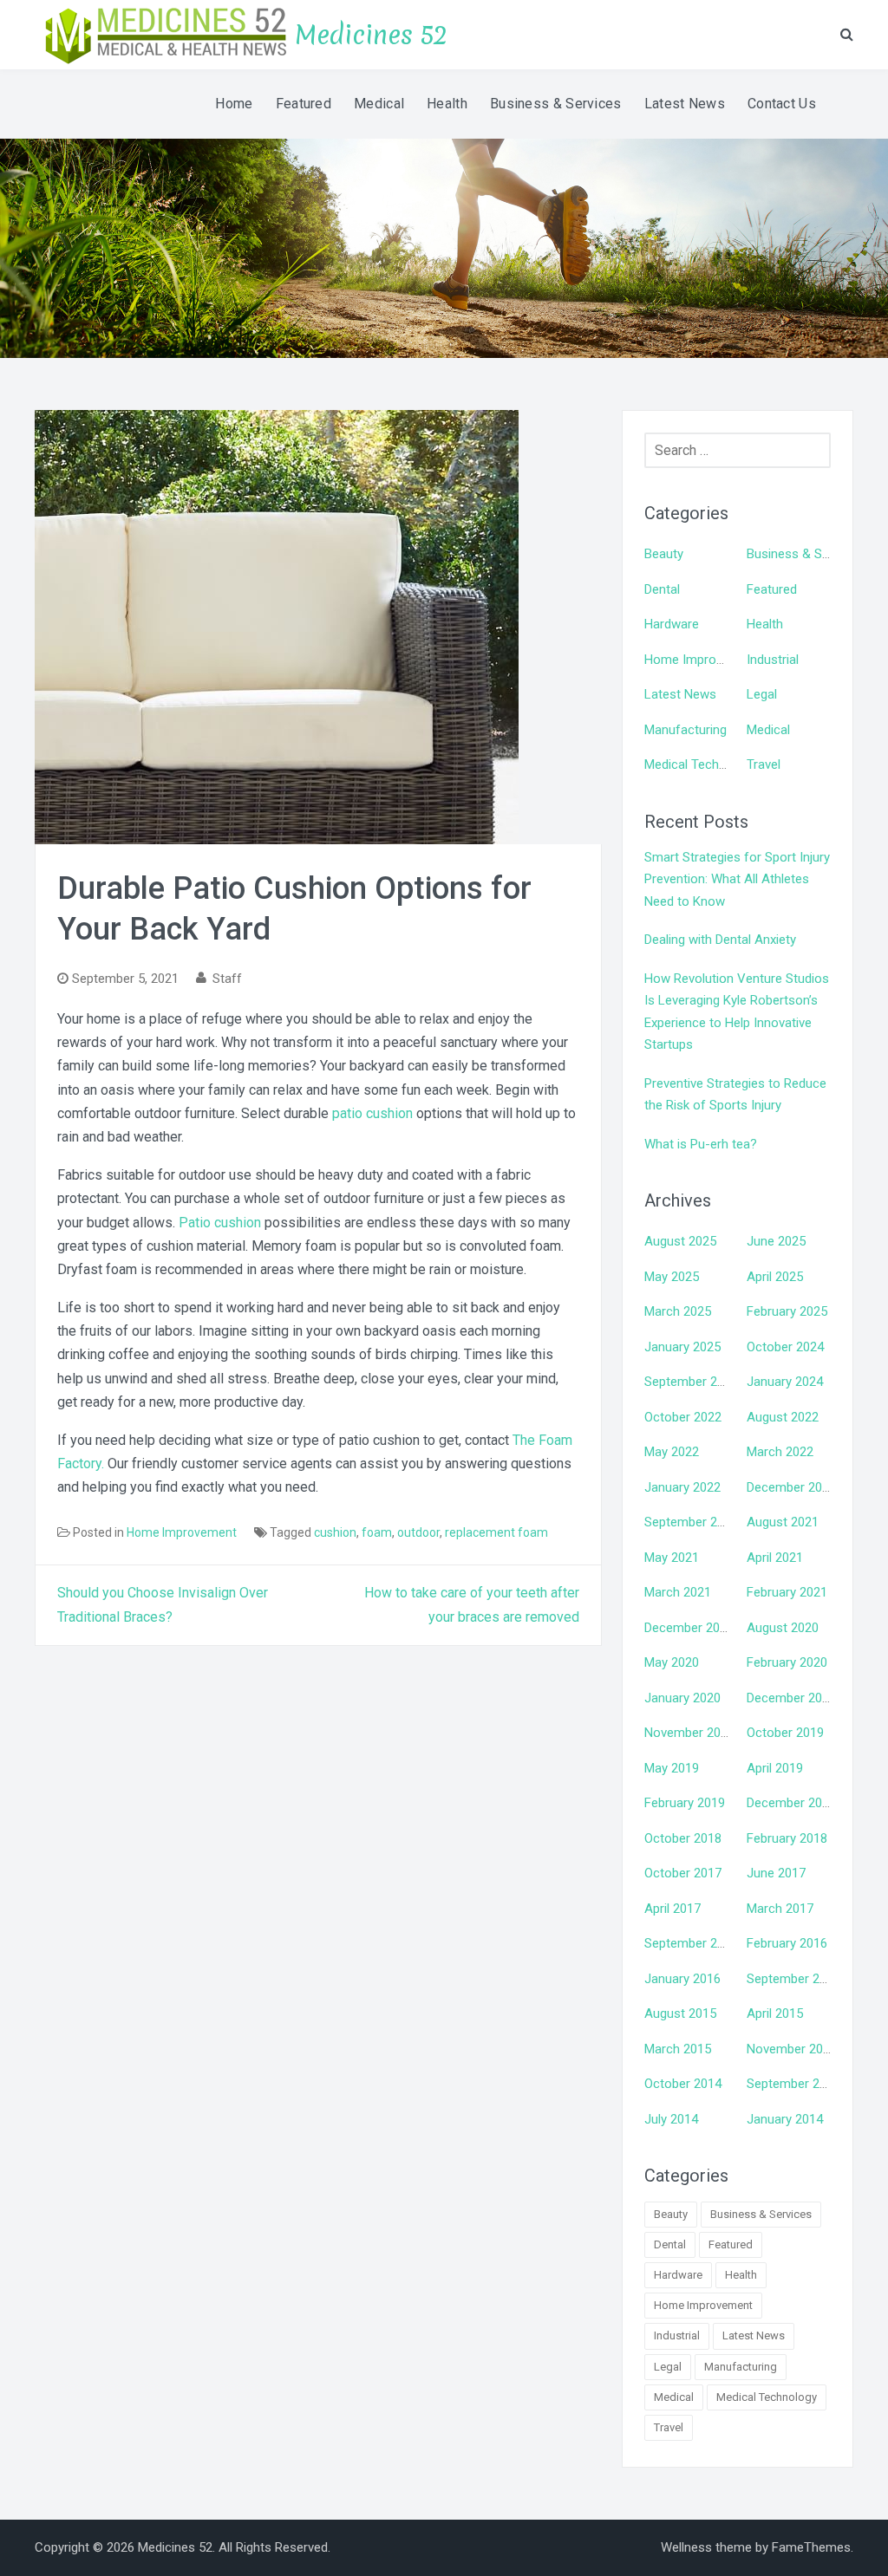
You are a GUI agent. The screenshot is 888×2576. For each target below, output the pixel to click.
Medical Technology (701, 764)
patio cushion (372, 1113)
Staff (227, 979)
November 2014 (792, 2049)
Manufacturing (686, 730)
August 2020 (783, 1628)
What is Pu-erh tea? (701, 1144)
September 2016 (691, 1943)
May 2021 (672, 1558)
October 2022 (683, 1417)
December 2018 (791, 1803)
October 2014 (683, 2084)
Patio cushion (220, 1223)
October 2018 (683, 1838)
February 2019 (685, 1803)
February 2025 (787, 1311)
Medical (379, 104)
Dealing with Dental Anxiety (720, 940)
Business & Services (556, 104)
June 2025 (776, 1241)
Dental (662, 589)
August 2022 (783, 1417)
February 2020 (787, 1662)
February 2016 (787, 1943)
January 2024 (785, 1382)
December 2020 (689, 1628)
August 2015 (680, 2013)
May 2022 (672, 1452)
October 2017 (683, 1873)
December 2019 (791, 1698)
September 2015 (793, 1979)
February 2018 (787, 1838)
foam (377, 1532)
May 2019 (672, 1768)
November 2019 (689, 1733)
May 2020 (672, 1662)
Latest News (685, 104)
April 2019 (775, 1768)
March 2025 (678, 1311)
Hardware (672, 624)
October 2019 (785, 1733)
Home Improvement (182, 1532)
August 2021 (783, 1522)
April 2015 (775, 2013)
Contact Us (782, 104)
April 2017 (673, 1909)
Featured (304, 104)
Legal (762, 694)
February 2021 (787, 1592)
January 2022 (682, 1487)
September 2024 (691, 1382)
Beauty (664, 554)
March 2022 (780, 1452)
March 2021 (678, 1592)
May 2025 (672, 1277)
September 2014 (793, 2084)
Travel (764, 764)
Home (234, 104)
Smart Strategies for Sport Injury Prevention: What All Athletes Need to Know (737, 879)
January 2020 (682, 1698)
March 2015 (678, 2049)
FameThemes (811, 2547)
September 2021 (691, 1522)
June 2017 (776, 1873)
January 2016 (682, 1979)
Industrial (773, 660)
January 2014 (785, 2119)
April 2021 (775, 1558)
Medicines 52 (371, 35)
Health (447, 104)
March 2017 (780, 1909)
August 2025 (680, 1241)
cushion (335, 1532)
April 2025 (775, 1277)
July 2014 (671, 2119)
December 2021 (791, 1487)
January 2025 (682, 1347)
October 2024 (785, 1347)
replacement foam (496, 1532)
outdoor (418, 1532)
